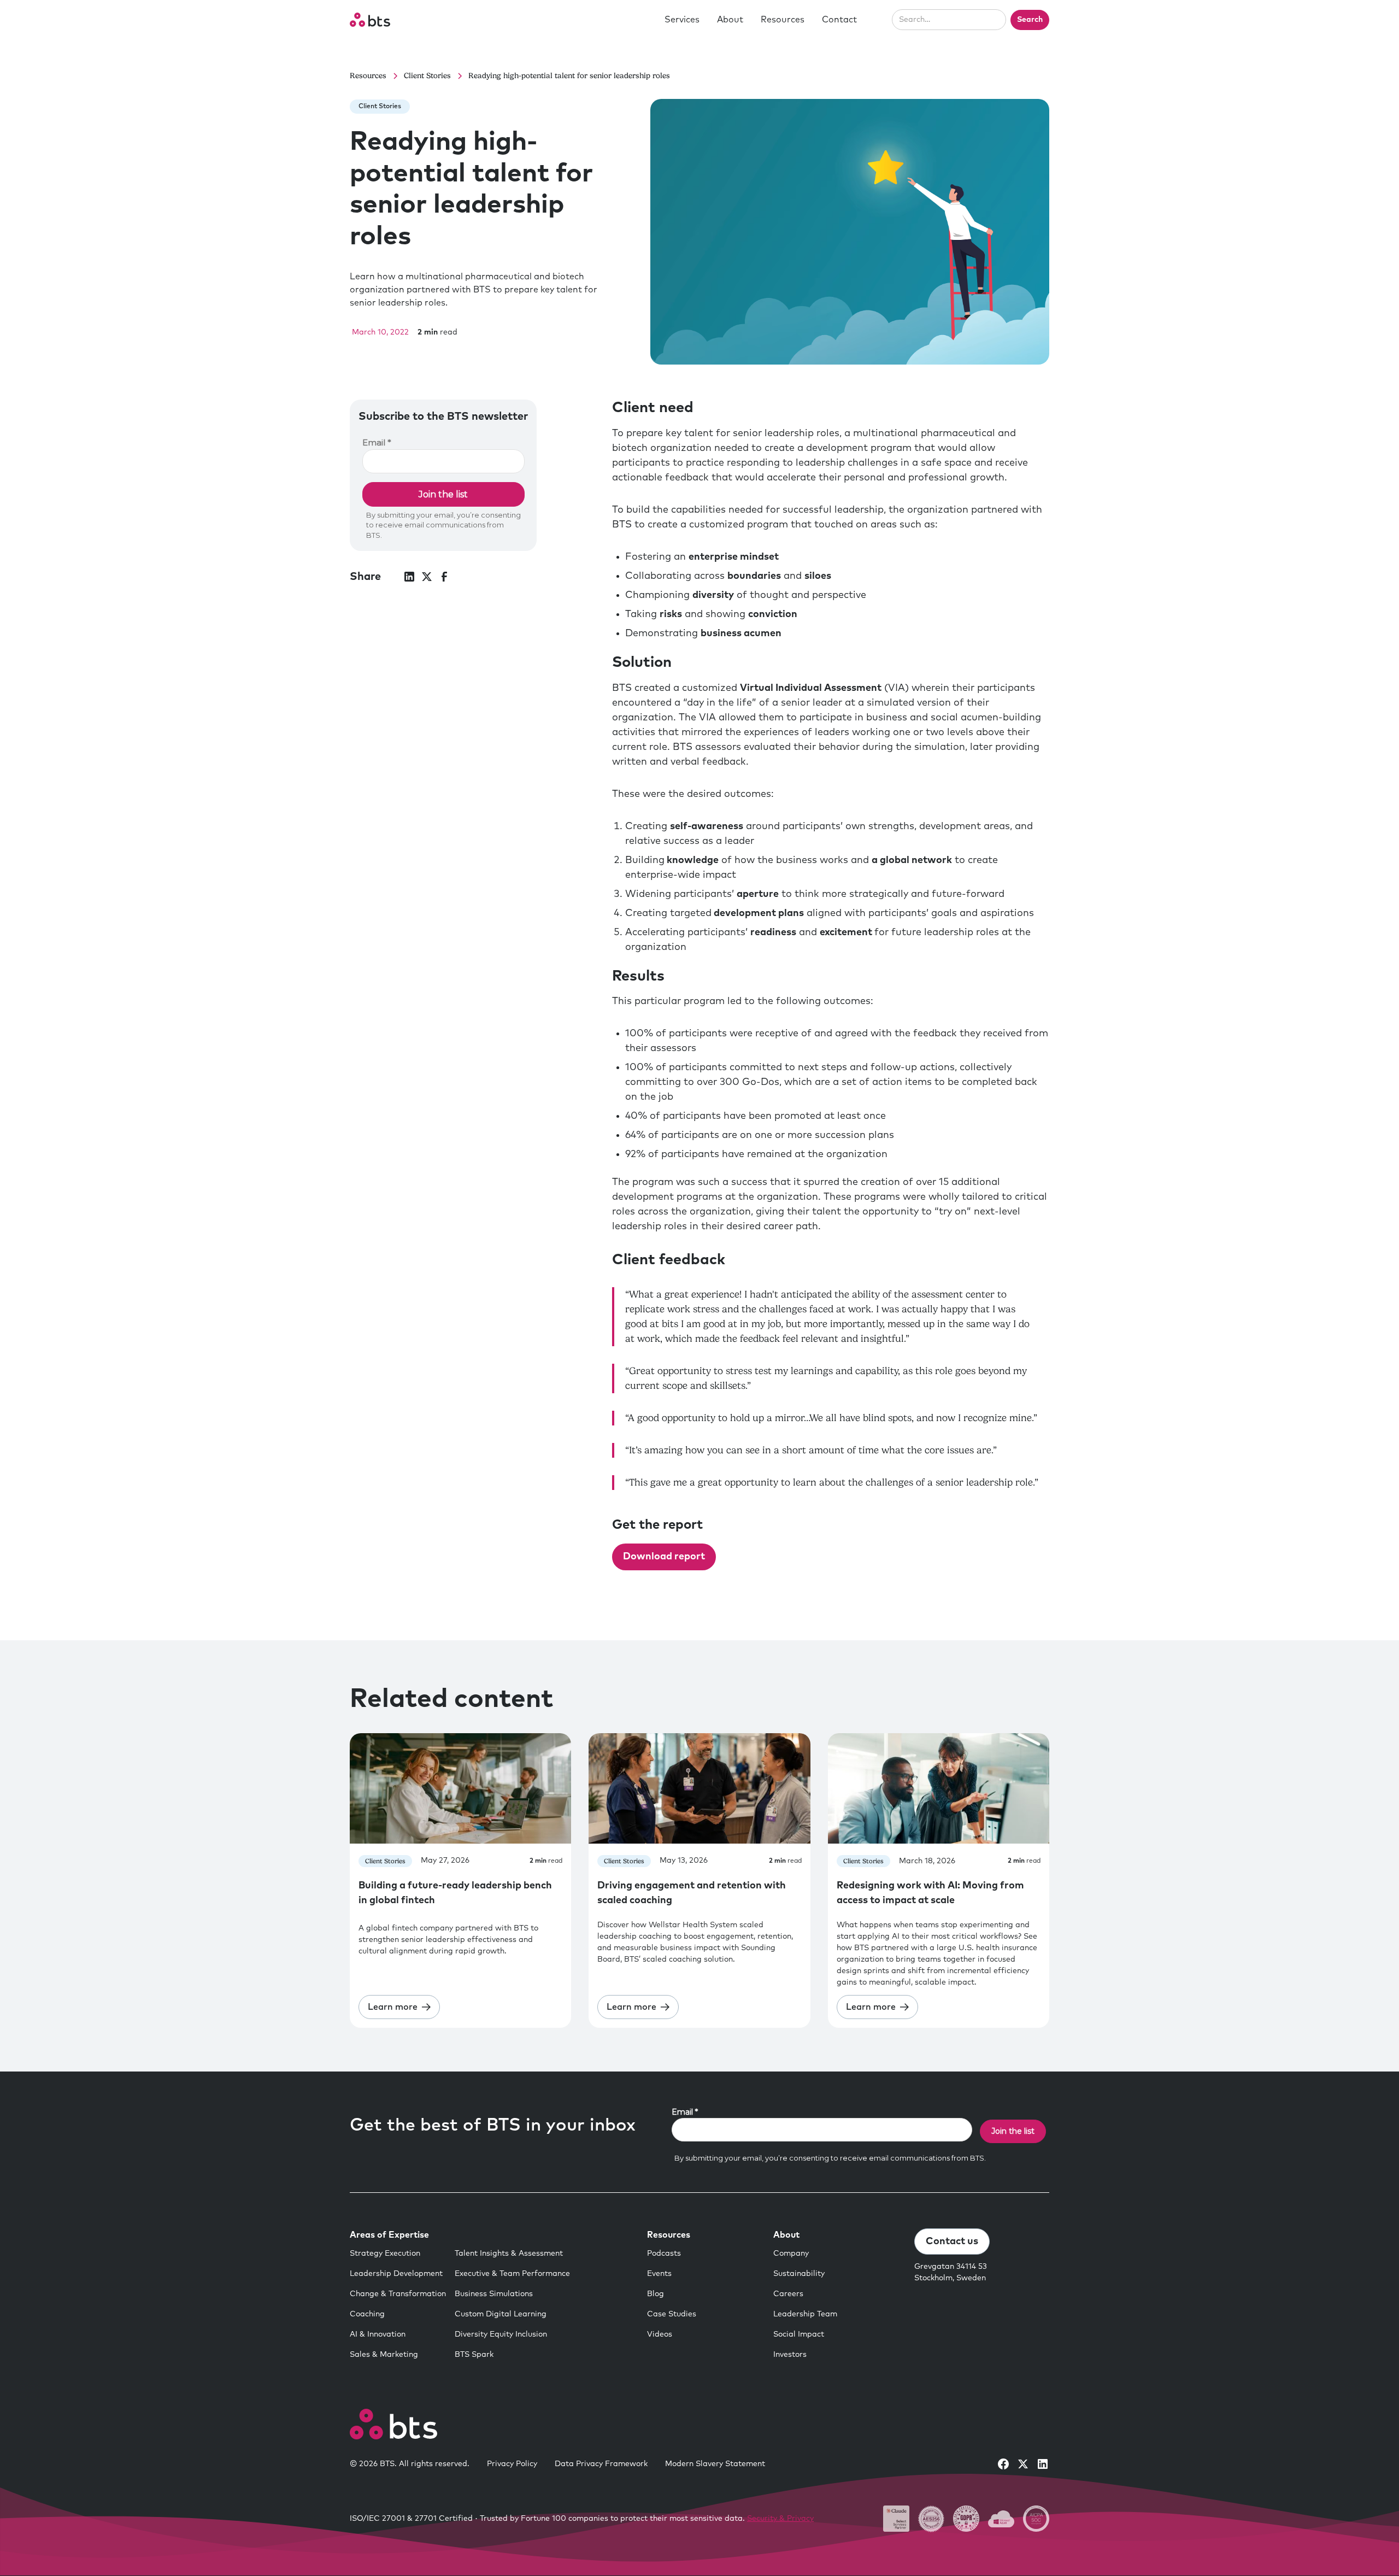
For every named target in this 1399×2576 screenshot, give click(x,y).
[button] (682, 20)
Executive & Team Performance (512, 2274)
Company (791, 2254)
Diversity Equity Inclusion (501, 2334)
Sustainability (799, 2274)
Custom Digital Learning (501, 2314)
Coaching (367, 2314)
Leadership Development (396, 2274)
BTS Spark (474, 2355)
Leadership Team (805, 2314)
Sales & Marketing (384, 2355)
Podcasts (664, 2254)
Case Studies (672, 2314)
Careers (788, 2294)
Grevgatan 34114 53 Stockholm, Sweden (951, 2272)
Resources (783, 20)
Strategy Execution (385, 2254)
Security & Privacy (780, 2519)
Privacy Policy (512, 2464)
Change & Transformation (398, 2294)
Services (682, 20)
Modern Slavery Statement (715, 2464)
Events (659, 2274)
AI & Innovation (378, 2334)
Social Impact (799, 2334)
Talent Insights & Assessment (509, 2254)
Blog (656, 2294)
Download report (664, 1557)
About (730, 20)
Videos (660, 2334)
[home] (370, 20)
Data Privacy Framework (601, 2464)
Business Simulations (494, 2294)
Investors (790, 2355)
